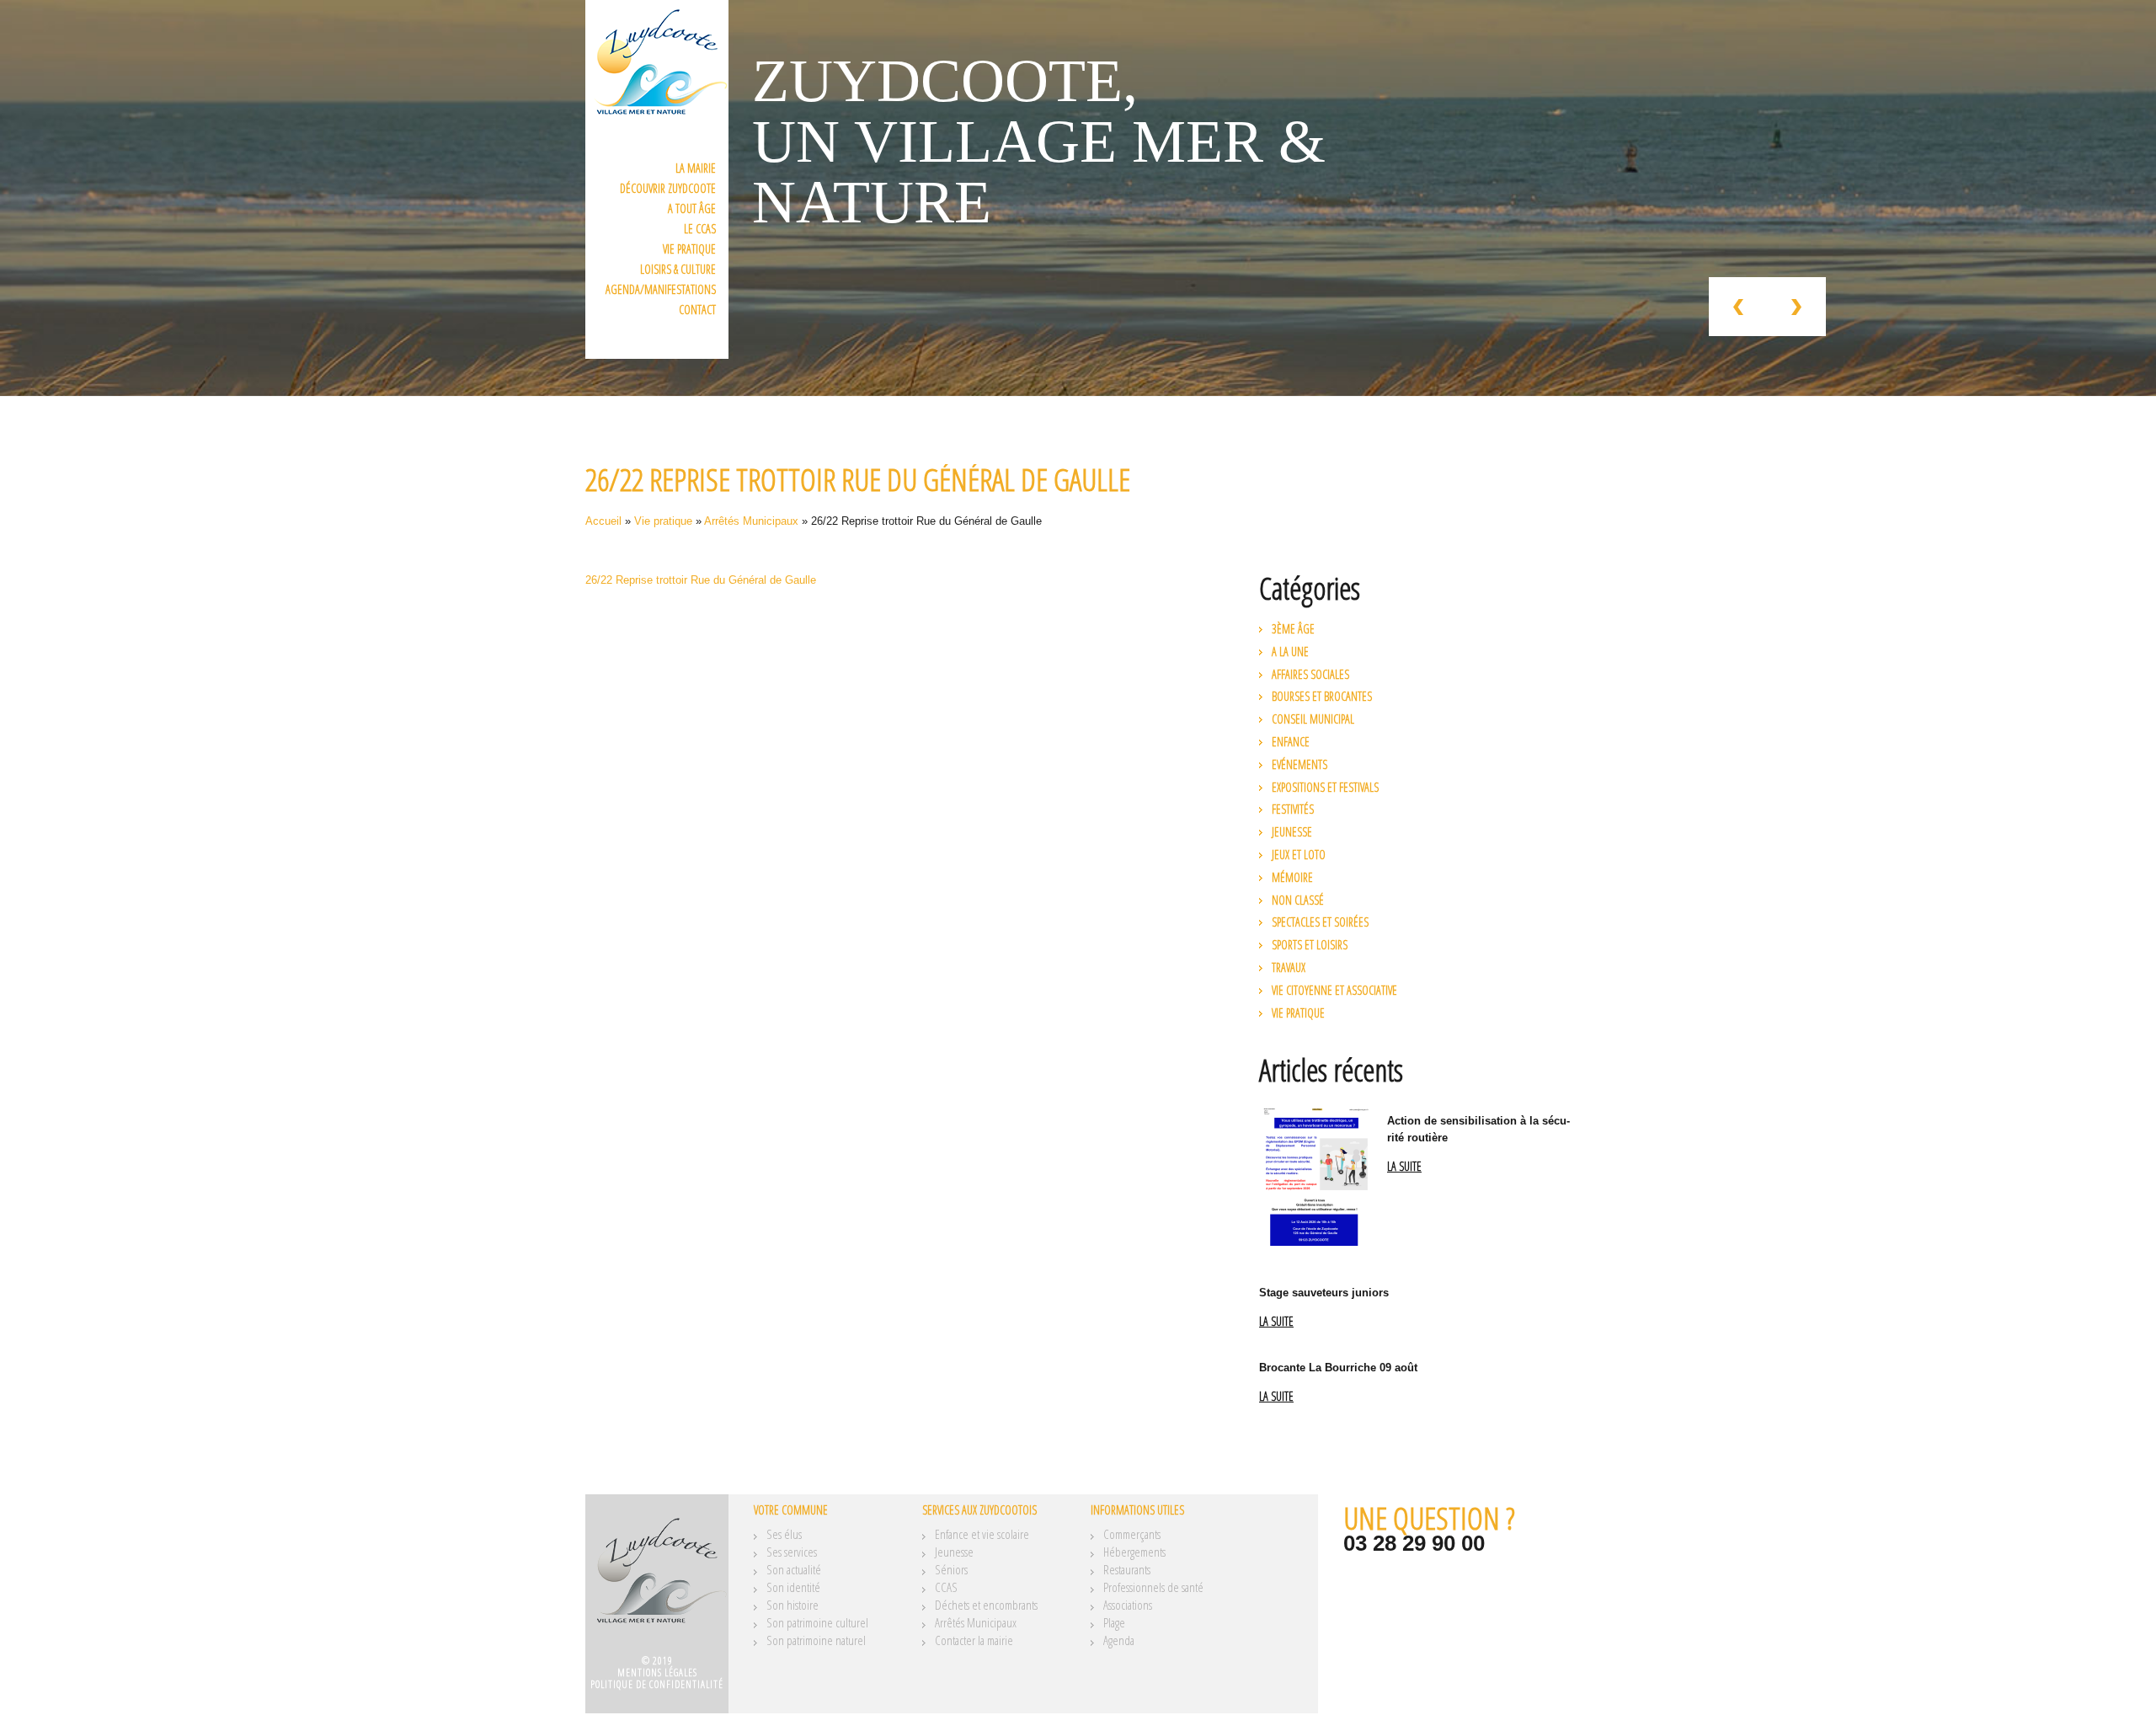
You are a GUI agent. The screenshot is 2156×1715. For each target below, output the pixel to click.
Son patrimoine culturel (817, 1622)
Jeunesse (1292, 832)
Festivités (1293, 809)
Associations (1128, 1605)
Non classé (1298, 900)
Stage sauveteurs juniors (1324, 1293)
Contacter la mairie (974, 1640)
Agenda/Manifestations (661, 289)
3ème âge (1293, 629)
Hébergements (1134, 1552)
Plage (1114, 1622)
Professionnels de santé (1153, 1587)
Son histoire (792, 1605)
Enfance (1291, 742)
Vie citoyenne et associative (1334, 990)
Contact (697, 310)
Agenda (1119, 1640)
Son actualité (794, 1569)
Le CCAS (700, 229)
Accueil (603, 521)
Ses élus (784, 1534)
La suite (1404, 1167)
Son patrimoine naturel (816, 1640)
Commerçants (1132, 1534)
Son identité (793, 1587)
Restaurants (1127, 1569)
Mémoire (1292, 877)
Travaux (1289, 967)
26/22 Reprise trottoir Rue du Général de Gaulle (701, 580)
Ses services (792, 1552)
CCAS (946, 1587)
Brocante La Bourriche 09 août (1338, 1368)
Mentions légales (657, 1672)
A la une (1290, 652)
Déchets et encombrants (986, 1605)
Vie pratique (689, 249)
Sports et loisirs (1310, 945)
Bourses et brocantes (1322, 696)
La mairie (696, 168)
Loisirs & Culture (678, 269)
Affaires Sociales (1310, 674)
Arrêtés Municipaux (751, 521)
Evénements (1299, 764)
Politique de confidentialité (657, 1684)
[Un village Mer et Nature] (657, 1580)
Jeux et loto (1299, 855)
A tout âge (692, 208)
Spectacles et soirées (1320, 922)
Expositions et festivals (1325, 787)
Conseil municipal (1313, 719)
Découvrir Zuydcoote (668, 188)
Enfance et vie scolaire (982, 1534)
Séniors (951, 1569)
